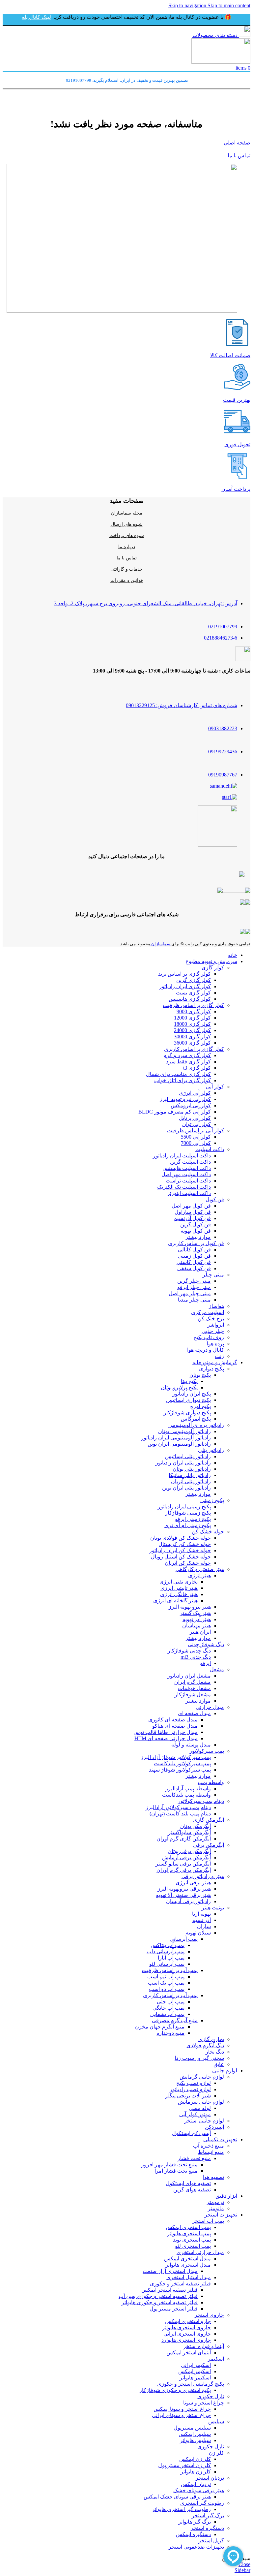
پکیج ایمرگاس (196, 1419)
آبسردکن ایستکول (191, 2133)
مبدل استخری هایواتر (188, 2265)
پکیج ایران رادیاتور (192, 1394)
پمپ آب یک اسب (166, 1983)
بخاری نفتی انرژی (179, 1582)
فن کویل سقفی (194, 1268)
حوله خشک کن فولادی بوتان (181, 1538)
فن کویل (215, 1199)
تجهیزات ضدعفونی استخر (196, 2547)
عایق (219, 2064)
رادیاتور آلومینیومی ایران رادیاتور (176, 1438)
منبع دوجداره (170, 2033)
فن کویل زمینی (194, 1256)
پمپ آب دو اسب (167, 1989)
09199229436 (223, 752)
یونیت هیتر (213, 1908)
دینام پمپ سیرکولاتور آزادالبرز (178, 1807)
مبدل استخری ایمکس (187, 2259)
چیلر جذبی (213, 1331)
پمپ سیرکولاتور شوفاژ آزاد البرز (176, 1757)
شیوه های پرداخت (127, 535)
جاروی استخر (209, 2315)
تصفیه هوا (213, 2177)
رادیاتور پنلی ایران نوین (186, 1488)
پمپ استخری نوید (192, 2240)
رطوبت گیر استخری (202, 2503)
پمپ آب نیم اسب (166, 1977)
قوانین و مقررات (127, 580)
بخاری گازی (211, 2039)
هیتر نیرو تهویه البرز (190, 1607)
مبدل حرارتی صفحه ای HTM (166, 1738)
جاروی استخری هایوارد (186, 2340)
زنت (219, 1356)
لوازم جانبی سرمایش (201, 2102)
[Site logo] (221, 62)
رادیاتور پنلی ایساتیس (188, 1456)
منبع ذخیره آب (209, 2146)
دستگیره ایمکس (193, 2534)
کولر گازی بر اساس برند (184, 974)
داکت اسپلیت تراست (188, 1181)
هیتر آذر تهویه (197, 1619)
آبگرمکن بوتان (196, 1826)
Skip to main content (229, 5)
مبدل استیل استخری (189, 2277)
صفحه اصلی (237, 143)
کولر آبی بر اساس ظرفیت (196, 1131)
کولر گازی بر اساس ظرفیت (193, 1005)
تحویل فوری (237, 444)
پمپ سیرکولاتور (207, 1751)
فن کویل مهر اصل (191, 1206)
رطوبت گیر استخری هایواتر (181, 2509)
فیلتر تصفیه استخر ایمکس (169, 2290)
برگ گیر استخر (208, 2515)
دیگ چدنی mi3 (196, 1657)
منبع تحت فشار (194, 2158)
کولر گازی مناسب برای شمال (178, 1074)
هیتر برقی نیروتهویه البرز (184, 1889)
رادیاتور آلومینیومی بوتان (184, 1431)
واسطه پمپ (211, 1782)
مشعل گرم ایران (193, 1682)
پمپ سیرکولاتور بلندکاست (182, 1763)
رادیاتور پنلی (211, 1450)
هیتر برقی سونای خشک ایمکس (177, 2497)
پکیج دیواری (211, 1369)
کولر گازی (213, 968)
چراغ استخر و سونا (204, 2403)
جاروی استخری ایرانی (187, 2334)
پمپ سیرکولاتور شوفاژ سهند (180, 1770)
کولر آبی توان (197, 1124)
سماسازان (161, 944)
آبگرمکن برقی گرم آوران (184, 1870)
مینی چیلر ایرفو (194, 1287)
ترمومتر (215, 2202)
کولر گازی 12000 (192, 1018)
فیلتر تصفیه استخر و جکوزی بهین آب (158, 2296)
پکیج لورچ (200, 1406)
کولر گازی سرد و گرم (187, 1055)
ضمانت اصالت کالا (230, 355)
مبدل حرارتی (210, 1707)
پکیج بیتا (189, 1381)
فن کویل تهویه (196, 1231)
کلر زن (216, 2453)
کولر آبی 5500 (196, 1137)
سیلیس (216, 2421)
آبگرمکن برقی (209, 1845)
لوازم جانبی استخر (204, 2121)
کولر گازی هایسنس (190, 999)
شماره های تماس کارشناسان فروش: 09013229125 (182, 705)
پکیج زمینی (212, 1500)
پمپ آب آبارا (171, 1958)
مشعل (217, 1669)
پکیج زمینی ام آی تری (188, 1525)
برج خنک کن (211, 1319)
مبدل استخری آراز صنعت (170, 2271)
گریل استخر (211, 2541)
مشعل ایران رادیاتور (189, 1676)
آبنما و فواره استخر (204, 2346)
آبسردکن (214, 2127)
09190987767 (223, 775)
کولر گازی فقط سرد (188, 1062)
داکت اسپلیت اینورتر (189, 1193)
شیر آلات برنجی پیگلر (188, 2096)
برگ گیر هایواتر (195, 2522)
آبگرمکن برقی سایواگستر (183, 1864)
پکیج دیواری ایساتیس (188, 1400)
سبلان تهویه (198, 1933)
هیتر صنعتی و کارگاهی (200, 1569)
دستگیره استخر (207, 2528)
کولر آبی (215, 1087)
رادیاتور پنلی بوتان (192, 1469)
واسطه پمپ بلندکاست (186, 1795)
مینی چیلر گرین (194, 1281)
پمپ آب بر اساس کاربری (170, 1995)
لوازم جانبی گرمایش (202, 2077)
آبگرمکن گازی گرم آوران (184, 1839)
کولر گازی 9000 (194, 1011)
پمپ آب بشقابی (167, 2014)
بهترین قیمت (237, 400)
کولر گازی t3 (197, 1068)
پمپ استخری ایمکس (188, 2227)
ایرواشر (216, 1325)
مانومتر (216, 2208)
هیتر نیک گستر (195, 1613)
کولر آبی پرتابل (195, 1118)
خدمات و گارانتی (126, 569)
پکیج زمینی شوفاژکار (188, 1513)
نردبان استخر (210, 2478)
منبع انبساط (211, 2152)
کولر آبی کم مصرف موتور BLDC (175, 1112)
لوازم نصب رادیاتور (190, 2089)
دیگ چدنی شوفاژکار (189, 1651)
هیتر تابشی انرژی (179, 1588)
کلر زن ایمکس (195, 2459)
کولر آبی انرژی (195, 1093)
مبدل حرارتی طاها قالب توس (166, 1732)
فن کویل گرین (196, 1225)
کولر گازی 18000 (192, 1024)
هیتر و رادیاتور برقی (203, 1876)
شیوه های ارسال (127, 524)
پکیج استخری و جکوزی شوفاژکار (175, 2390)
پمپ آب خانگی (169, 2008)
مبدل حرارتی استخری (200, 2252)
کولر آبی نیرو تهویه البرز (185, 1099)
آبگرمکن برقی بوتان (189, 1851)
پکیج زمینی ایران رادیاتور (184, 1507)
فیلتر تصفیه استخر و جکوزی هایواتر (160, 2302)
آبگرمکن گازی (209, 1820)
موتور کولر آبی (195, 2114)
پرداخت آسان (236, 489)
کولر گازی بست (193, 993)
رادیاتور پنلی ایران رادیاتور (183, 1463)
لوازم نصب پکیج (194, 2083)
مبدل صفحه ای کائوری (173, 1720)
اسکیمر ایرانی (196, 2365)
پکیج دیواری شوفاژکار (187, 1413)
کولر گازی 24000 (192, 1030)
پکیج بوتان (200, 1375)
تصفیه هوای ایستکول (188, 2183)
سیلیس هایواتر (195, 2440)
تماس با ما (239, 156)
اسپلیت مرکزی (208, 1312)
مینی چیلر (213, 1275)
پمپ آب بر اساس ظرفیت (170, 1970)
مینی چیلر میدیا (194, 1300)
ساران (204, 1926)
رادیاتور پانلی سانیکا (190, 1475)
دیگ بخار (215, 2052)
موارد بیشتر (198, 1237)
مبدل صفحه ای (194, 1713)
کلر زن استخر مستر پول (184, 2465)
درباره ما (127, 547)
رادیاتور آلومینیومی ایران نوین (179, 1444)
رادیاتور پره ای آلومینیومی (196, 1425)
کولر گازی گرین (194, 980)
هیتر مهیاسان (197, 1626)
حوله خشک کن (208, 1532)
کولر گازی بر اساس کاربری (194, 1049)
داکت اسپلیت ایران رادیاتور (182, 1156)
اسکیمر (216, 2359)
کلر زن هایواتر (196, 2472)
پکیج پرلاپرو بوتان (179, 1387)
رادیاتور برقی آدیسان (188, 1901)
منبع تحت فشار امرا (176, 2171)
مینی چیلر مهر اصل (190, 1293)
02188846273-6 (221, 638)
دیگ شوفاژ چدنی (206, 1644)
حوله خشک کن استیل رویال (181, 1557)
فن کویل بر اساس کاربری (196, 1243)
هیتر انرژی (199, 1575)
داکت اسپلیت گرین (190, 1162)
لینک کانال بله (36, 17)
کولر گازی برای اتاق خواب (183, 1080)
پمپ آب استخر (208, 2221)
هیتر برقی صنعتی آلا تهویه (183, 1895)
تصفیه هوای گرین (192, 2190)
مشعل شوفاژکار (193, 1695)
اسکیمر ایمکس (195, 2371)
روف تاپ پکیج (209, 1337)
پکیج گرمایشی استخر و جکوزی (191, 2384)
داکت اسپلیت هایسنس (187, 1168)
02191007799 (223, 627)
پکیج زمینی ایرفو (193, 1519)
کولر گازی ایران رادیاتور (185, 986)
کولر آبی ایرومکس (191, 1105)
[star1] (230, 797)
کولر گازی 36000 (192, 1043)
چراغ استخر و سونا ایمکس (182, 2409)
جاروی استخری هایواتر (186, 2327)
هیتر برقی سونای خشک (199, 2490)
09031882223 (223, 728)
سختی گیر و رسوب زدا (199, 2058)
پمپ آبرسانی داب (166, 1951)
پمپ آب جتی (171, 2002)
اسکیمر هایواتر (195, 2378)
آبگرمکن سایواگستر (189, 1832)
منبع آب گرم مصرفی (175, 2020)
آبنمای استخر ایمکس (189, 2353)
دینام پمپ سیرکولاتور (201, 1801)
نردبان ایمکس (196, 2484)
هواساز (216, 1306)
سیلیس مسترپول (192, 2428)
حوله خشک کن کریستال (185, 1544)
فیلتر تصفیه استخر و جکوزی (180, 2284)
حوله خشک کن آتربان (188, 1563)
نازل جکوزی (211, 2396)
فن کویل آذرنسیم (192, 1218)
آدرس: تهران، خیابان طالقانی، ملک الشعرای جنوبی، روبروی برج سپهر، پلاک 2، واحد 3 (146, 603)
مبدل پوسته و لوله (191, 1745)
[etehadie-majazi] (217, 845)
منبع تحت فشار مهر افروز (169, 2165)
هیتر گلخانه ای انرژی (175, 1601)
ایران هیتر (200, 1632)
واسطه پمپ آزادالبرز (188, 1789)
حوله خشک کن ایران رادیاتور (180, 1550)
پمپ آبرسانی (184, 1939)
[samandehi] (224, 786)
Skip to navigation (188, 5)
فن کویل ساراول (193, 1212)
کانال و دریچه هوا (206, 1350)
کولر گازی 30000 (192, 1037)
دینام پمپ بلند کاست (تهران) (180, 1814)
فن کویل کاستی (194, 1262)
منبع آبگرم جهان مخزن (160, 2027)
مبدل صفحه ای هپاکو (175, 1726)
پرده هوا (215, 1344)
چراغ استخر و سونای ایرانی (181, 2415)
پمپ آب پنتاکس (168, 1945)
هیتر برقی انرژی (193, 1883)
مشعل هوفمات (194, 1688)
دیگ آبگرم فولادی (205, 2045)
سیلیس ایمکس (195, 2434)
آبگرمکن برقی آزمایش (186, 1857)
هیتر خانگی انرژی (179, 1594)
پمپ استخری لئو (193, 2246)
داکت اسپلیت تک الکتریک (184, 1187)
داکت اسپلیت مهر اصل (186, 1174)
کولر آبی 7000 (196, 1143)
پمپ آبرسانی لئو (167, 1964)
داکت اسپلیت (210, 1149)
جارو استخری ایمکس (188, 2321)
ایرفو (205, 1663)
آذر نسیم (201, 1920)
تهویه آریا (201, 1914)
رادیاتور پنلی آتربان (191, 1481)
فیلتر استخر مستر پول (174, 2309)
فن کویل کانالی (194, 1250)
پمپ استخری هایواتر (189, 2233)
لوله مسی (200, 2108)
